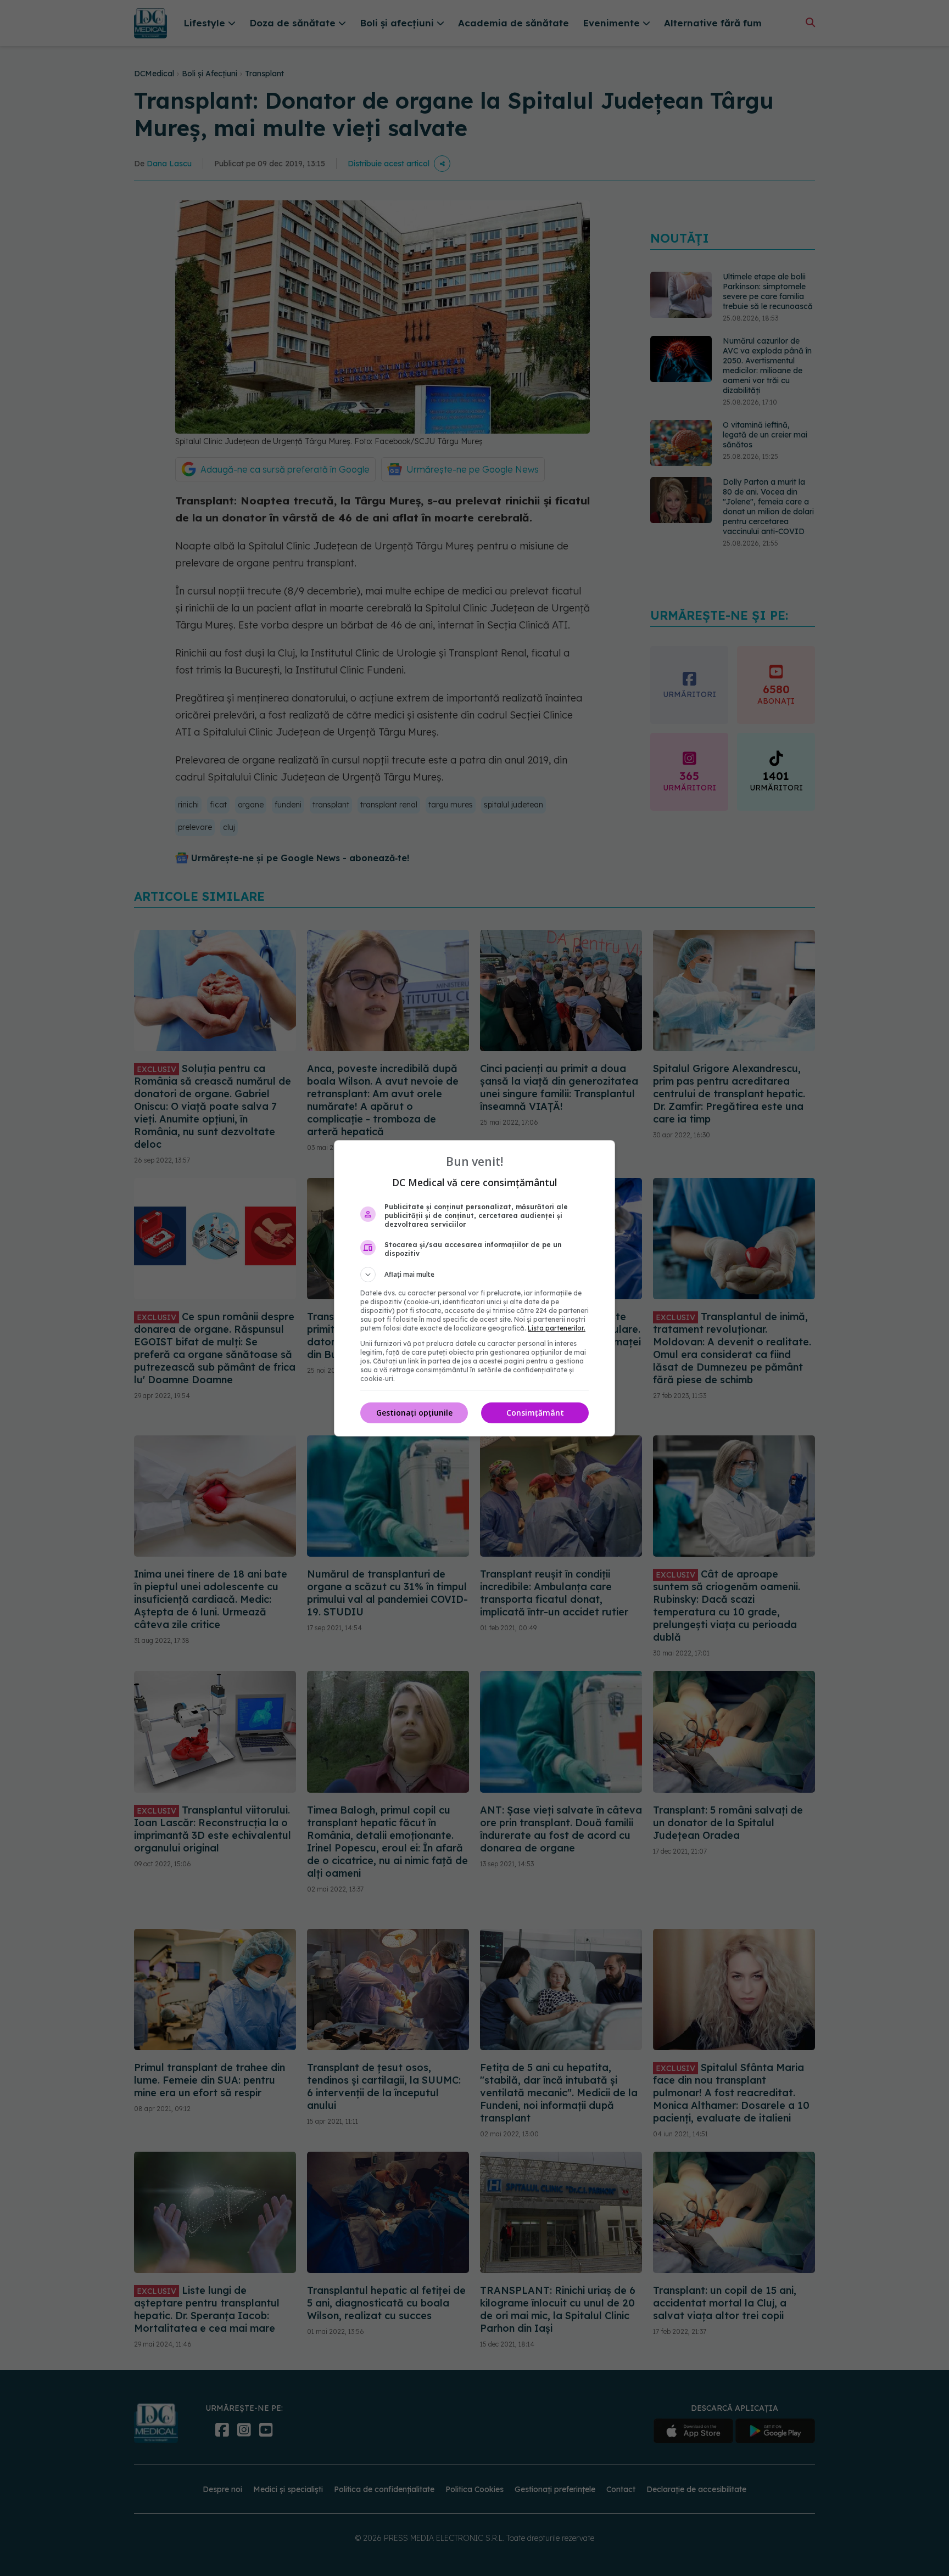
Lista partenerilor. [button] (557, 1328)
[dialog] (474, 1288)
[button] (474, 1275)
